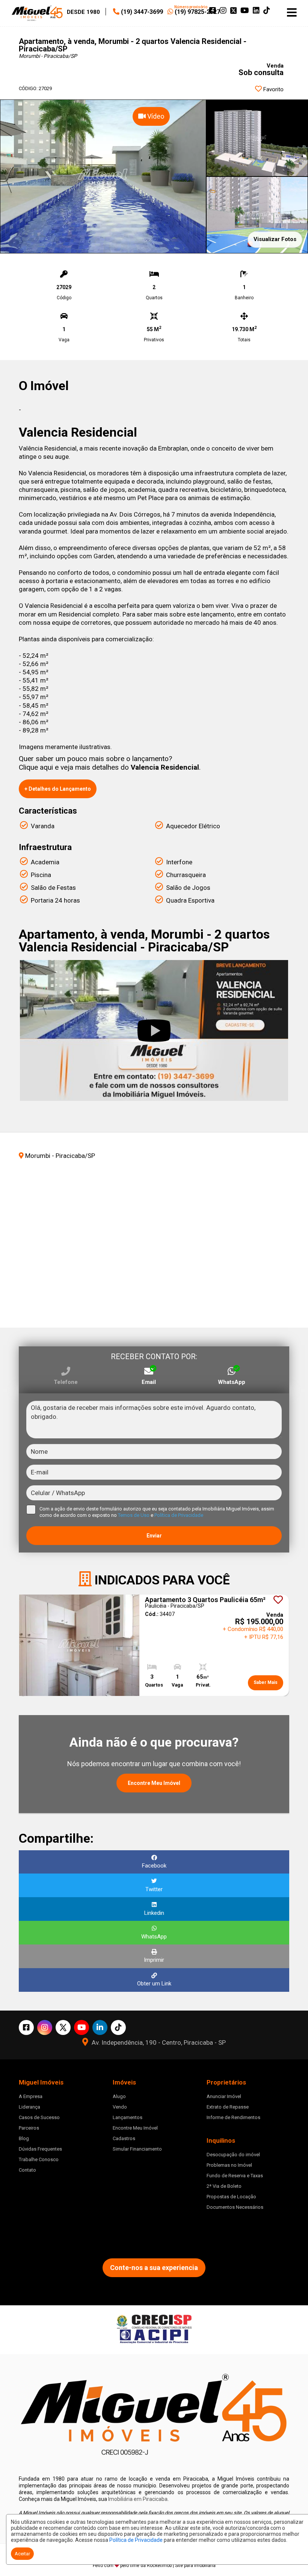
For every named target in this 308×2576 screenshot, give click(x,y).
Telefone (66, 1382)
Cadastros (124, 2138)
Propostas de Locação (231, 2197)
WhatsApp (232, 1382)
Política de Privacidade (136, 2540)
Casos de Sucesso (39, 2117)
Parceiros (29, 2128)
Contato (27, 2170)
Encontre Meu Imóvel (154, 1783)
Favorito (273, 89)
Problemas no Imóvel (229, 2165)
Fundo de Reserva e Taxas (235, 2176)
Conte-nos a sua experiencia (154, 2268)
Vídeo (155, 116)
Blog (24, 2138)
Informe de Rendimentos (233, 2117)
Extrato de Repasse (228, 2107)
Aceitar (22, 2554)
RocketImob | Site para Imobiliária (181, 2565)
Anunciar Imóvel (224, 2096)
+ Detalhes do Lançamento (58, 789)
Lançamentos (128, 2117)
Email (149, 1382)
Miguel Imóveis (56, 2228)
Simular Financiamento (137, 2149)
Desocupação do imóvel (233, 2155)
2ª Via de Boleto (224, 2186)
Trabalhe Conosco (39, 2159)
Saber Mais (266, 1682)
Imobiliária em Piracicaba (138, 2499)
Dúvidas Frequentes (40, 2149)
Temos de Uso (134, 1515)
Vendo (120, 2107)
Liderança (29, 2107)
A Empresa (31, 2096)
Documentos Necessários (235, 2207)
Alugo (119, 2096)
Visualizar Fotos (275, 239)
